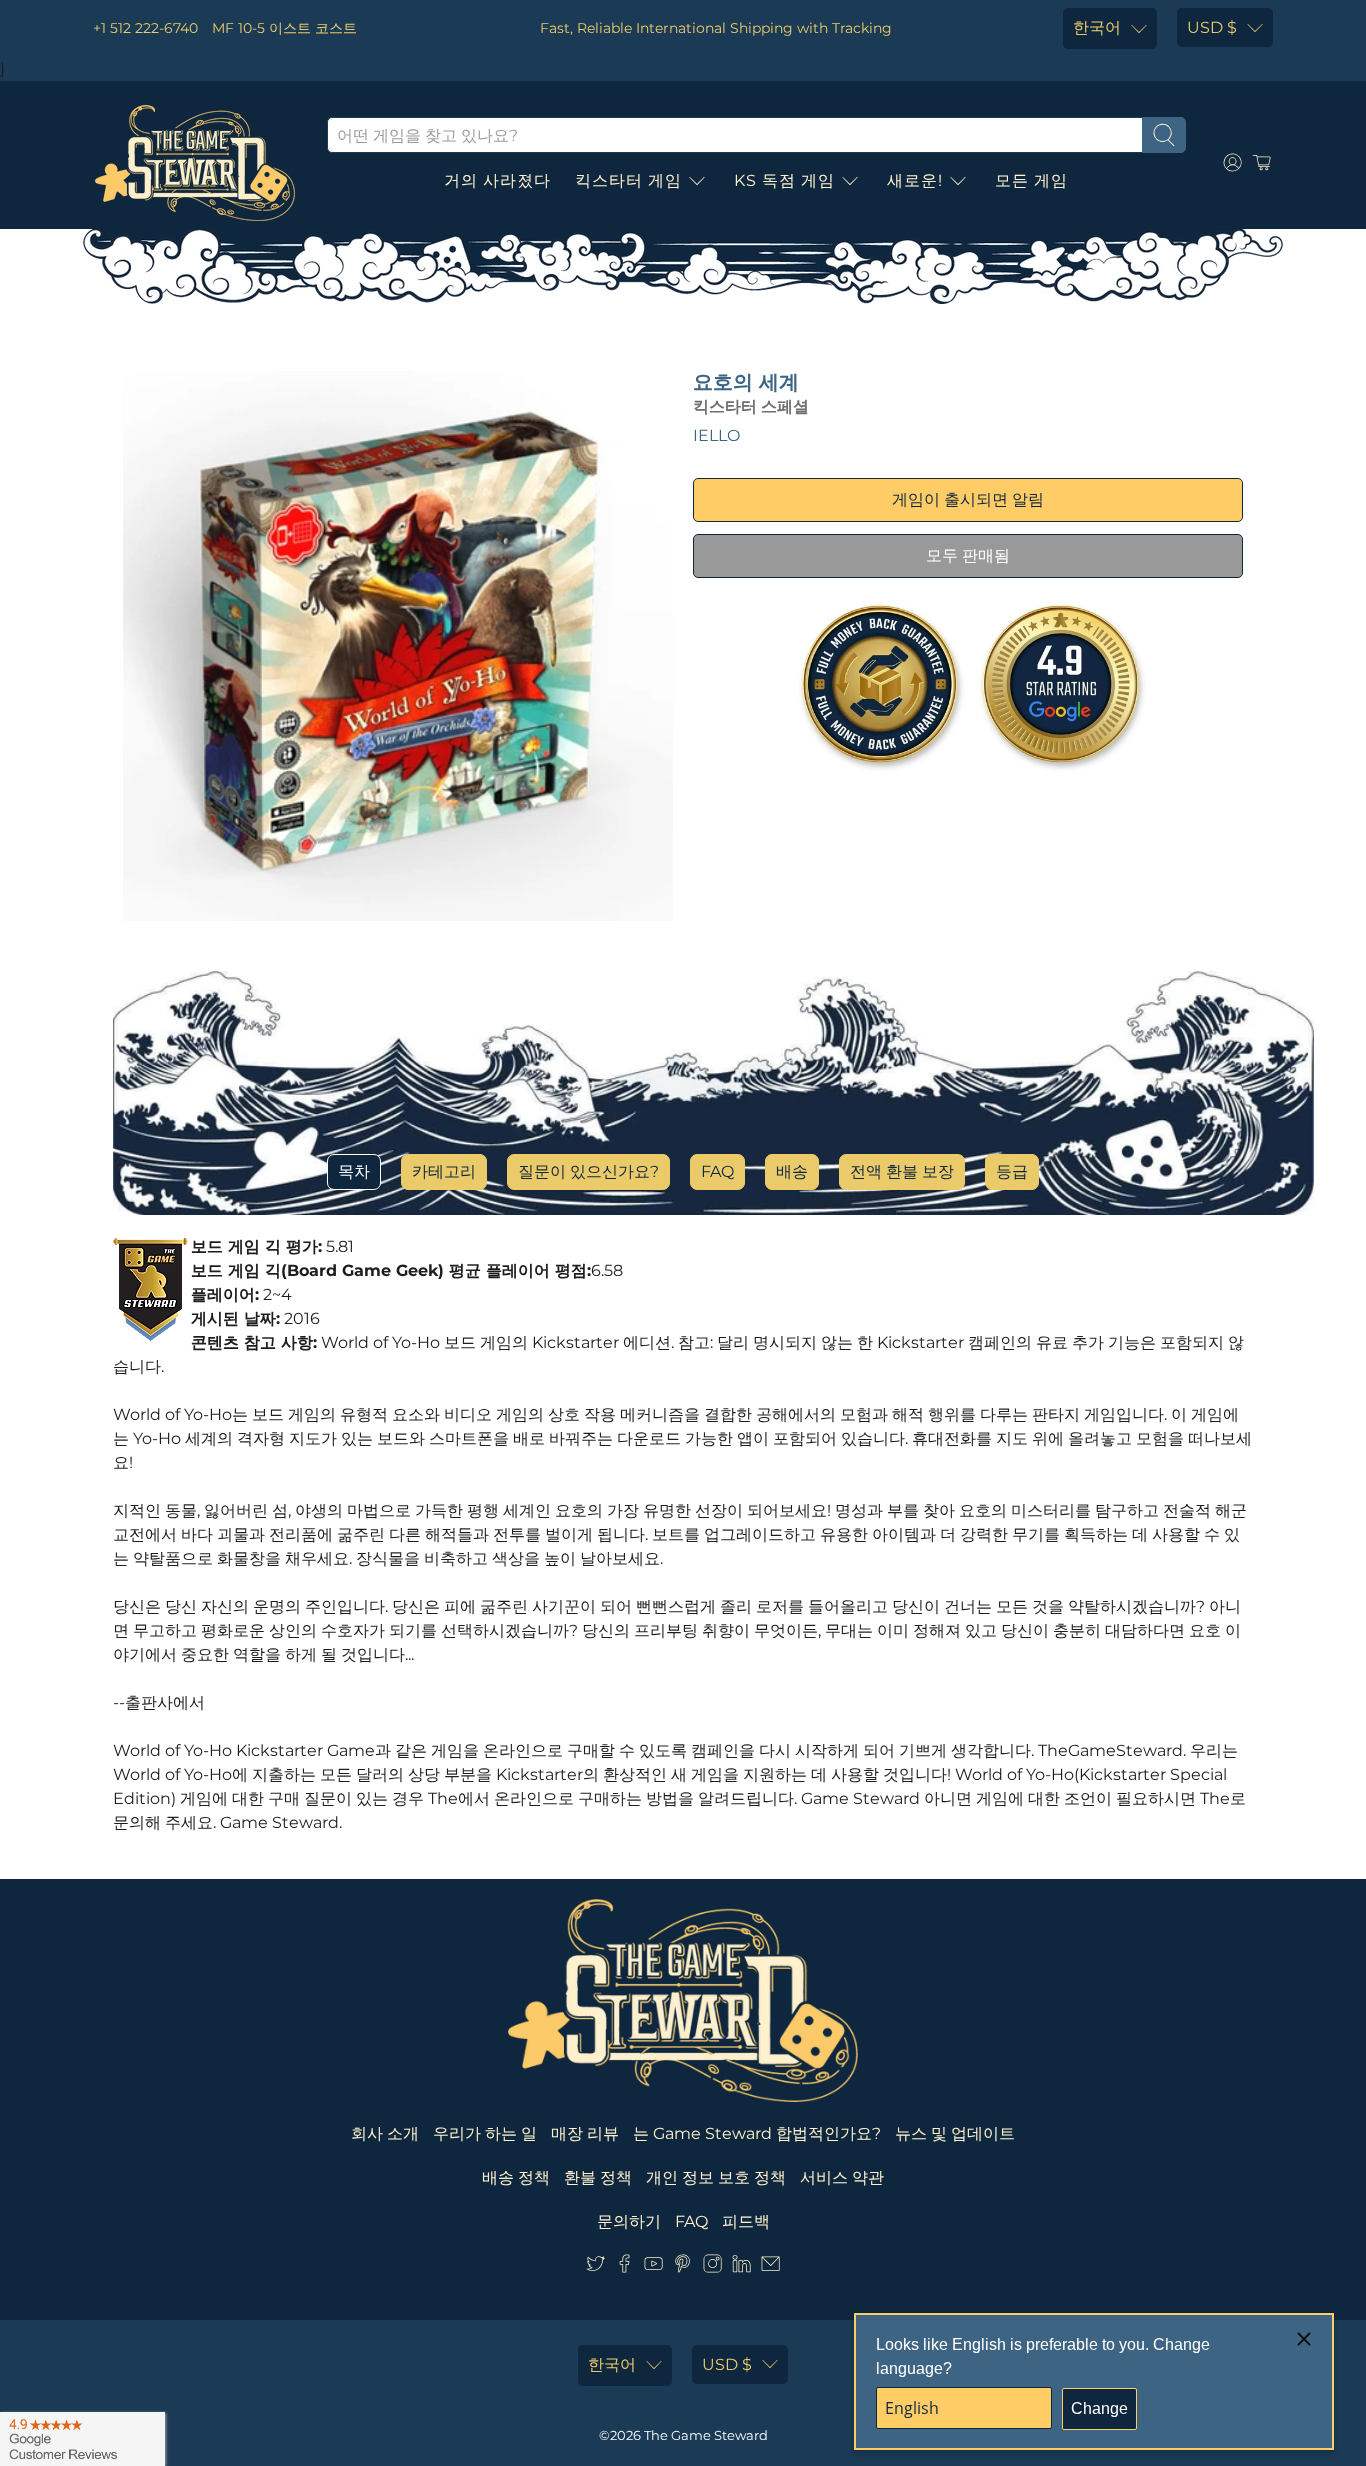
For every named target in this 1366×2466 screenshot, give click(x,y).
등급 (1012, 1171)
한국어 (1097, 27)
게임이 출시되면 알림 (968, 499)
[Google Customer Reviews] (82, 2439)
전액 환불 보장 (902, 1171)
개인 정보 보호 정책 (716, 2177)
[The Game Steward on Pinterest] (682, 2267)
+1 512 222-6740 (145, 28)
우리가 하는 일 (485, 2133)
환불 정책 (598, 2177)
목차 (354, 1171)
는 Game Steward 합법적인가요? (757, 2133)
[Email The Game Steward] (770, 2267)
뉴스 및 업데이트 (955, 2133)
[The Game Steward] (195, 163)
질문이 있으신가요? (588, 1171)
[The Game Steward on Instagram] (712, 2267)
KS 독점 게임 (784, 180)
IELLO (716, 435)
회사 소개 (385, 2133)
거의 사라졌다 (497, 180)
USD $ (1212, 27)
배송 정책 (516, 2177)
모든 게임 (1031, 180)
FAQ (717, 1171)
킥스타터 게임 (628, 180)
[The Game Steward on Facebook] (624, 2267)
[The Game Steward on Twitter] (595, 2267)
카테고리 (444, 1171)
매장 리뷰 (585, 2133)
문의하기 (629, 2221)
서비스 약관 (842, 2177)
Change (1099, 2408)
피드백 (746, 2221)
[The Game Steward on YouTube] (653, 2267)
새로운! (915, 180)
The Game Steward (706, 2435)
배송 (792, 1171)
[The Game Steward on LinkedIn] (741, 2267)
